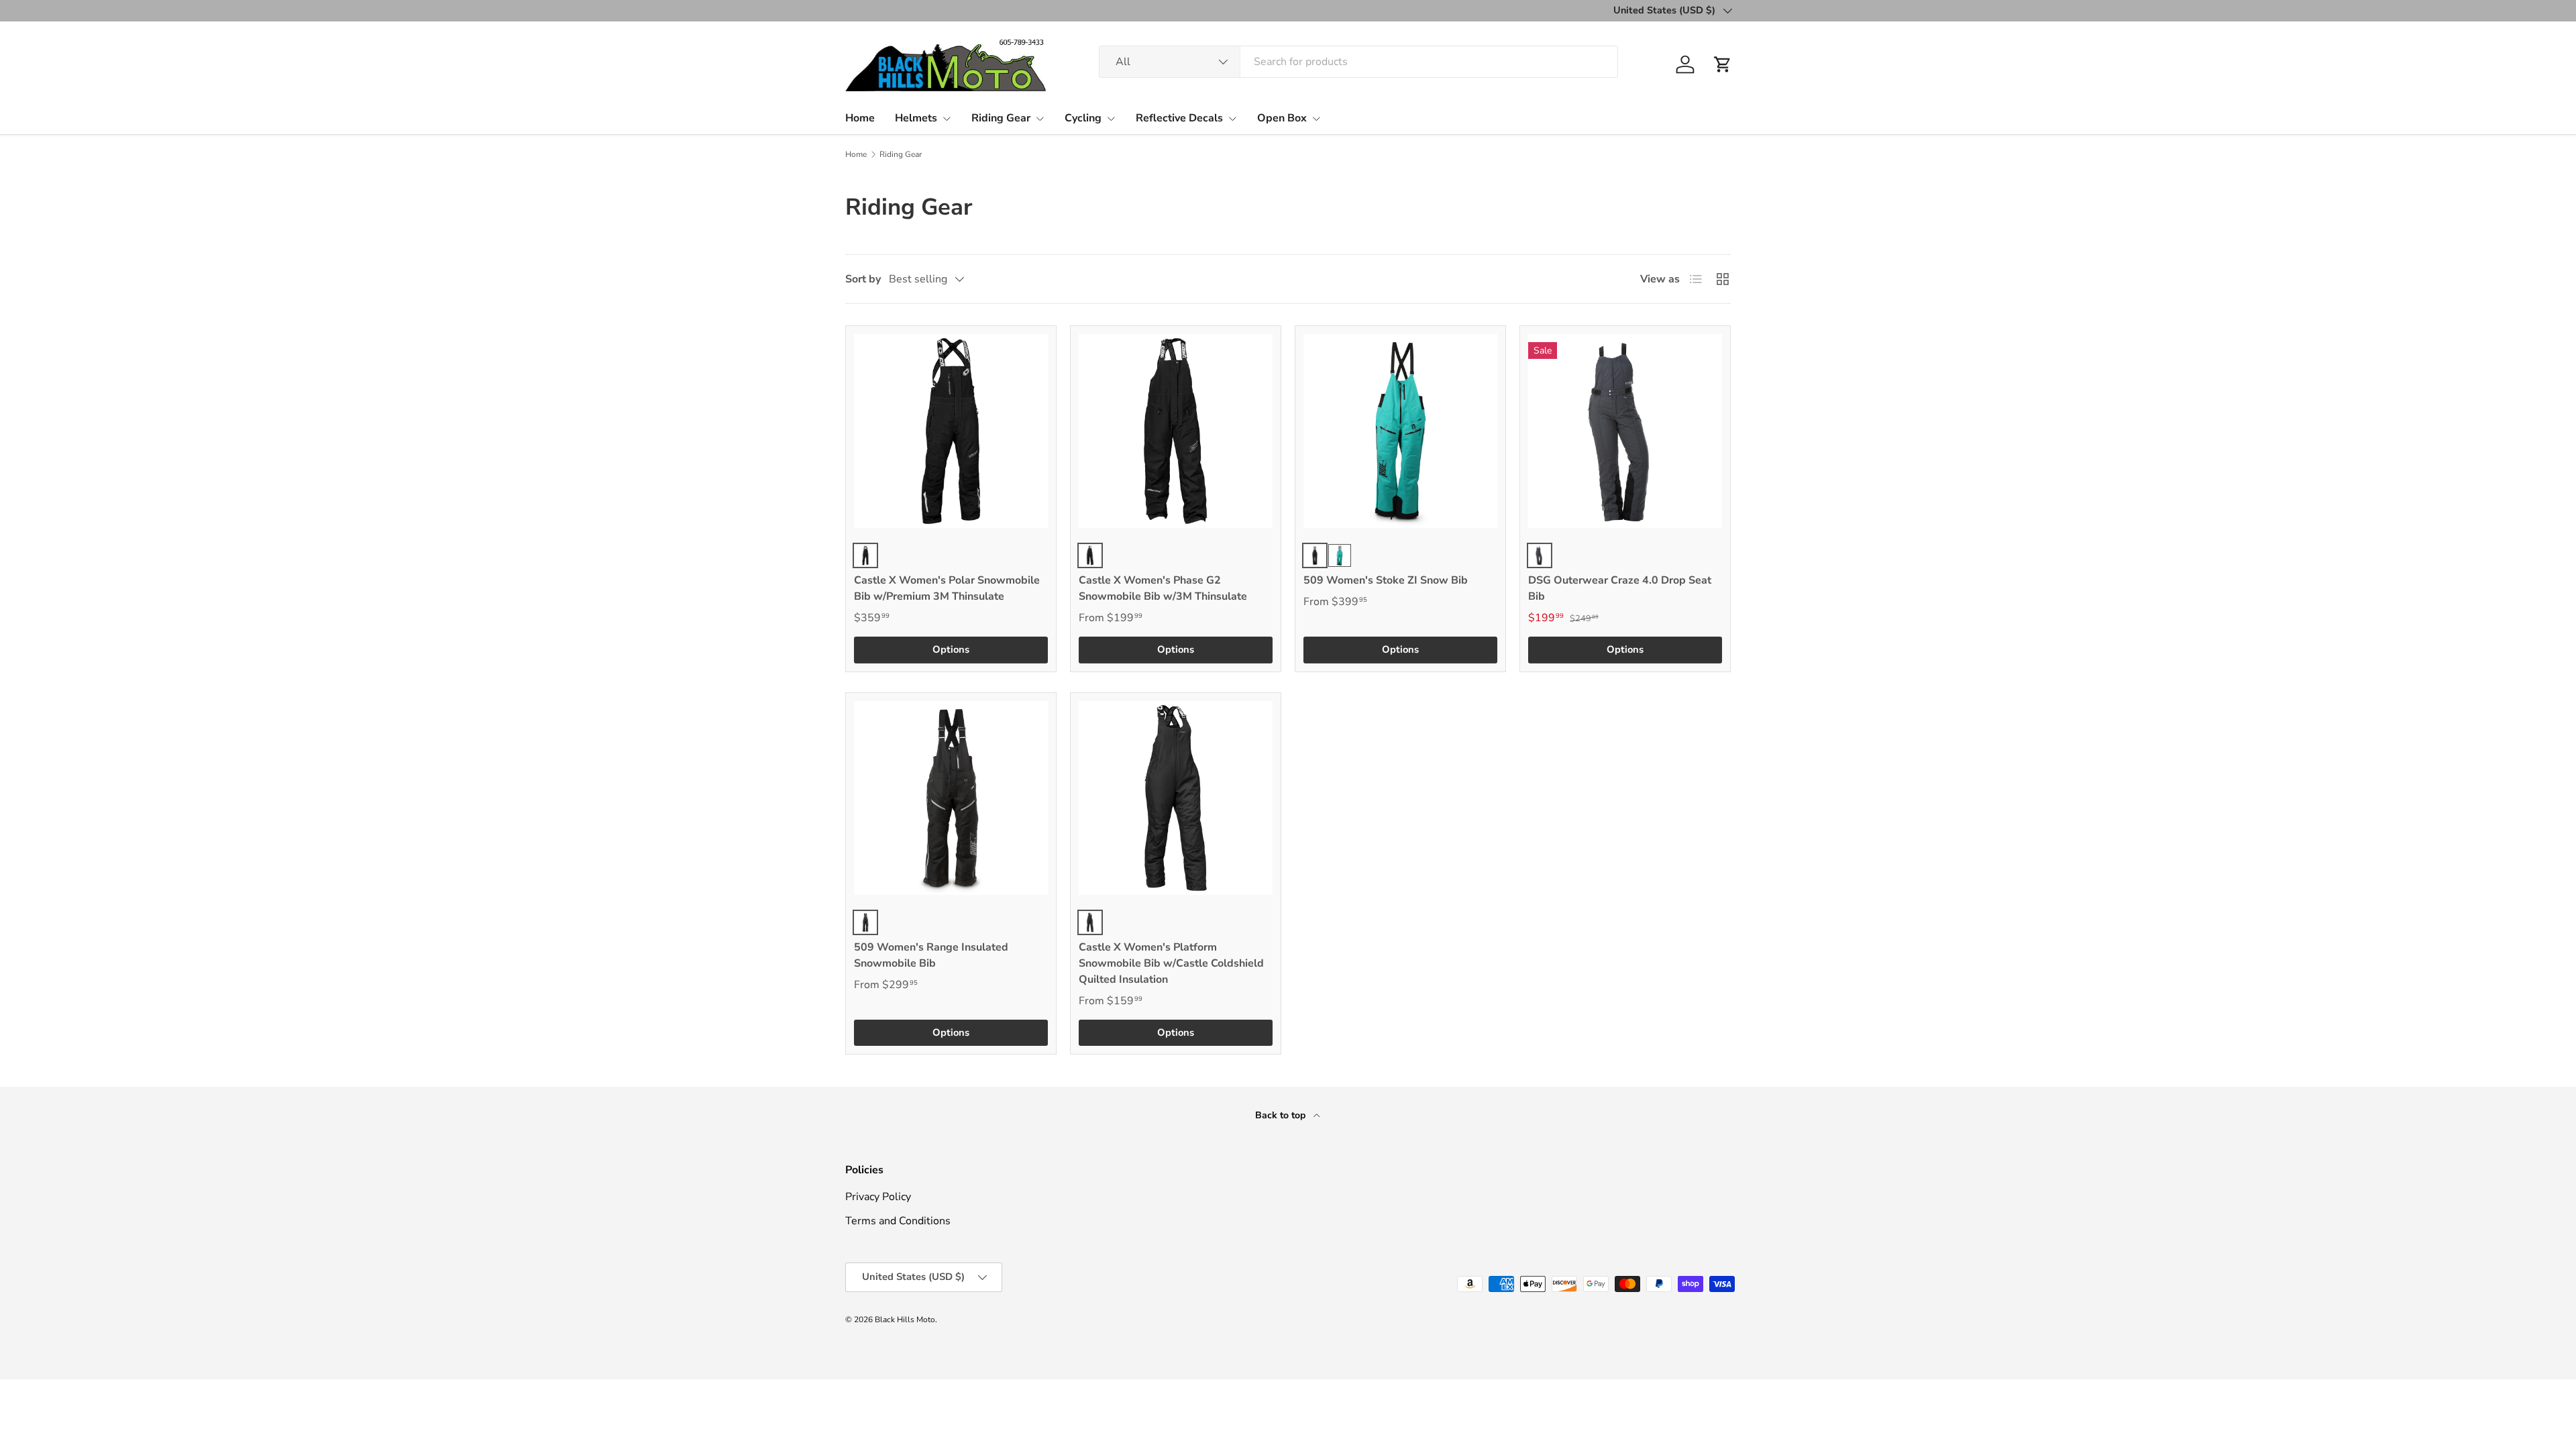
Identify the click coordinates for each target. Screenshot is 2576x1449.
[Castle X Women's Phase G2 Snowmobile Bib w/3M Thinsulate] (1176, 431)
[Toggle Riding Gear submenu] (1040, 119)
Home (860, 118)
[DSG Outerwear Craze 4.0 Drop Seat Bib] (1625, 431)
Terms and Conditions (898, 1221)
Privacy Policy (878, 1197)
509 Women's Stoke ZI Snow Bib (1386, 580)
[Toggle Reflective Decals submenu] (1232, 119)
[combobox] (1358, 62)
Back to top (1282, 1115)
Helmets (916, 118)
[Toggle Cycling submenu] (1111, 119)
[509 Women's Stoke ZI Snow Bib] (1400, 431)
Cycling (1083, 118)
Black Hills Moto (905, 1320)
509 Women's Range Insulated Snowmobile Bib (931, 955)
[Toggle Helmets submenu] (947, 119)
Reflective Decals (1179, 118)
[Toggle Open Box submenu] (1316, 119)
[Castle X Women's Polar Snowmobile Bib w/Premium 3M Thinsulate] (951, 431)
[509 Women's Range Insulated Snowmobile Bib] (951, 798)
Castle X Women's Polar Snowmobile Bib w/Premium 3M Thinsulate (947, 588)
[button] (1723, 64)
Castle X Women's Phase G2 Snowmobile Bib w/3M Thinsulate (1163, 588)
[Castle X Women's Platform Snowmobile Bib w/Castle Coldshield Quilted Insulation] (1176, 798)
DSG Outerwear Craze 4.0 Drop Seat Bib (1620, 588)
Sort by (863, 279)
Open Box (1282, 118)
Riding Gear (1001, 118)
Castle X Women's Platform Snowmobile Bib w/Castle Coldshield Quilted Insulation (1171, 963)
